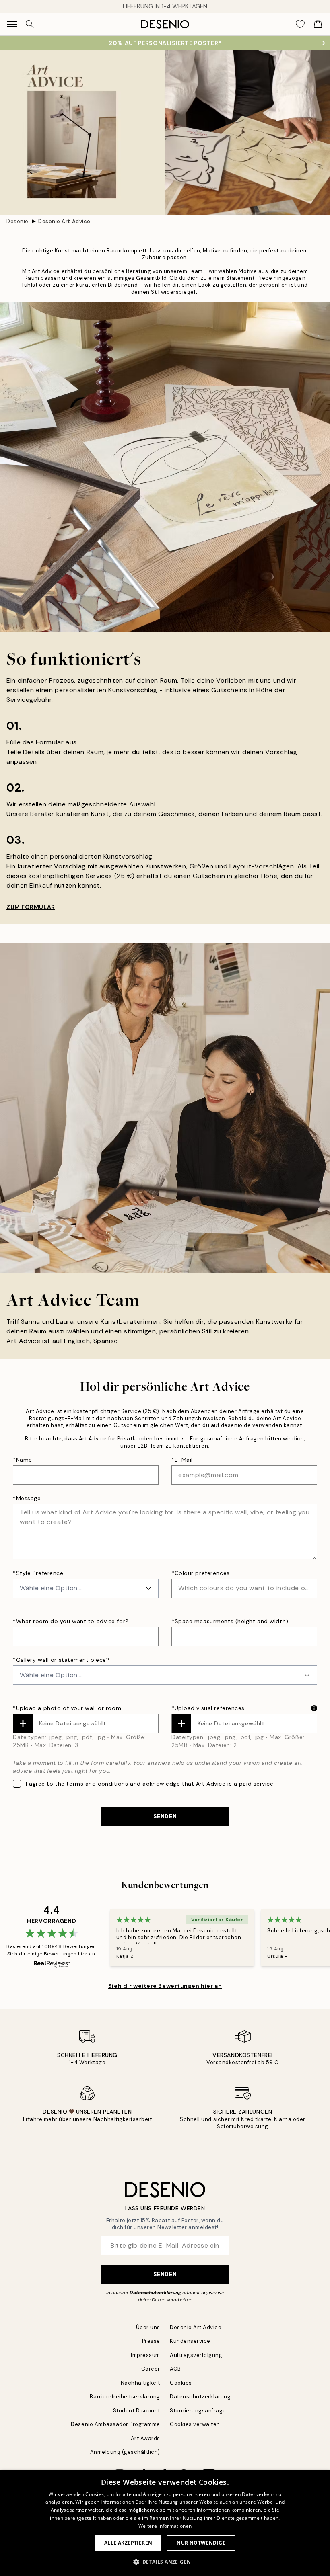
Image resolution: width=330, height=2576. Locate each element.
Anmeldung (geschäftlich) (125, 2452)
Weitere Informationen (165, 2526)
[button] (165, 2562)
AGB (175, 2369)
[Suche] (30, 24)
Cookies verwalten (195, 2424)
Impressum (145, 2355)
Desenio (18, 221)
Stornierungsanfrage (198, 2411)
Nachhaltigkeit (140, 2383)
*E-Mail (182, 1460)
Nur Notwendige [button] (201, 2543)
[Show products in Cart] (318, 24)
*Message (27, 1498)
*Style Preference (38, 1573)
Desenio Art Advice (64, 221)
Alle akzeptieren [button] (128, 2543)
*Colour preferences (201, 1573)
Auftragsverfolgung (196, 2355)
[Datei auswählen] (23, 1723)
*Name (23, 1460)
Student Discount (137, 2411)
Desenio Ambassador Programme (115, 2424)
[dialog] (165, 2523)
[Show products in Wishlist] (300, 24)
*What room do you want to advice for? (71, 1621)
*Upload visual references (208, 1708)
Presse (151, 2341)
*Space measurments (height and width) (230, 1621)
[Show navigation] (12, 24)
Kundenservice (190, 2341)
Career (151, 2369)
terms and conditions (97, 1784)
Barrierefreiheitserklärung (125, 2397)
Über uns (148, 2327)
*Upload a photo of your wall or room (67, 1708)
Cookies (181, 2383)
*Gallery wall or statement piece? (61, 1660)
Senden (165, 2274)
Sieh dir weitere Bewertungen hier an (165, 1986)
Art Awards (145, 2438)
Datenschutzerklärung (155, 2293)
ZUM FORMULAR (31, 907)
